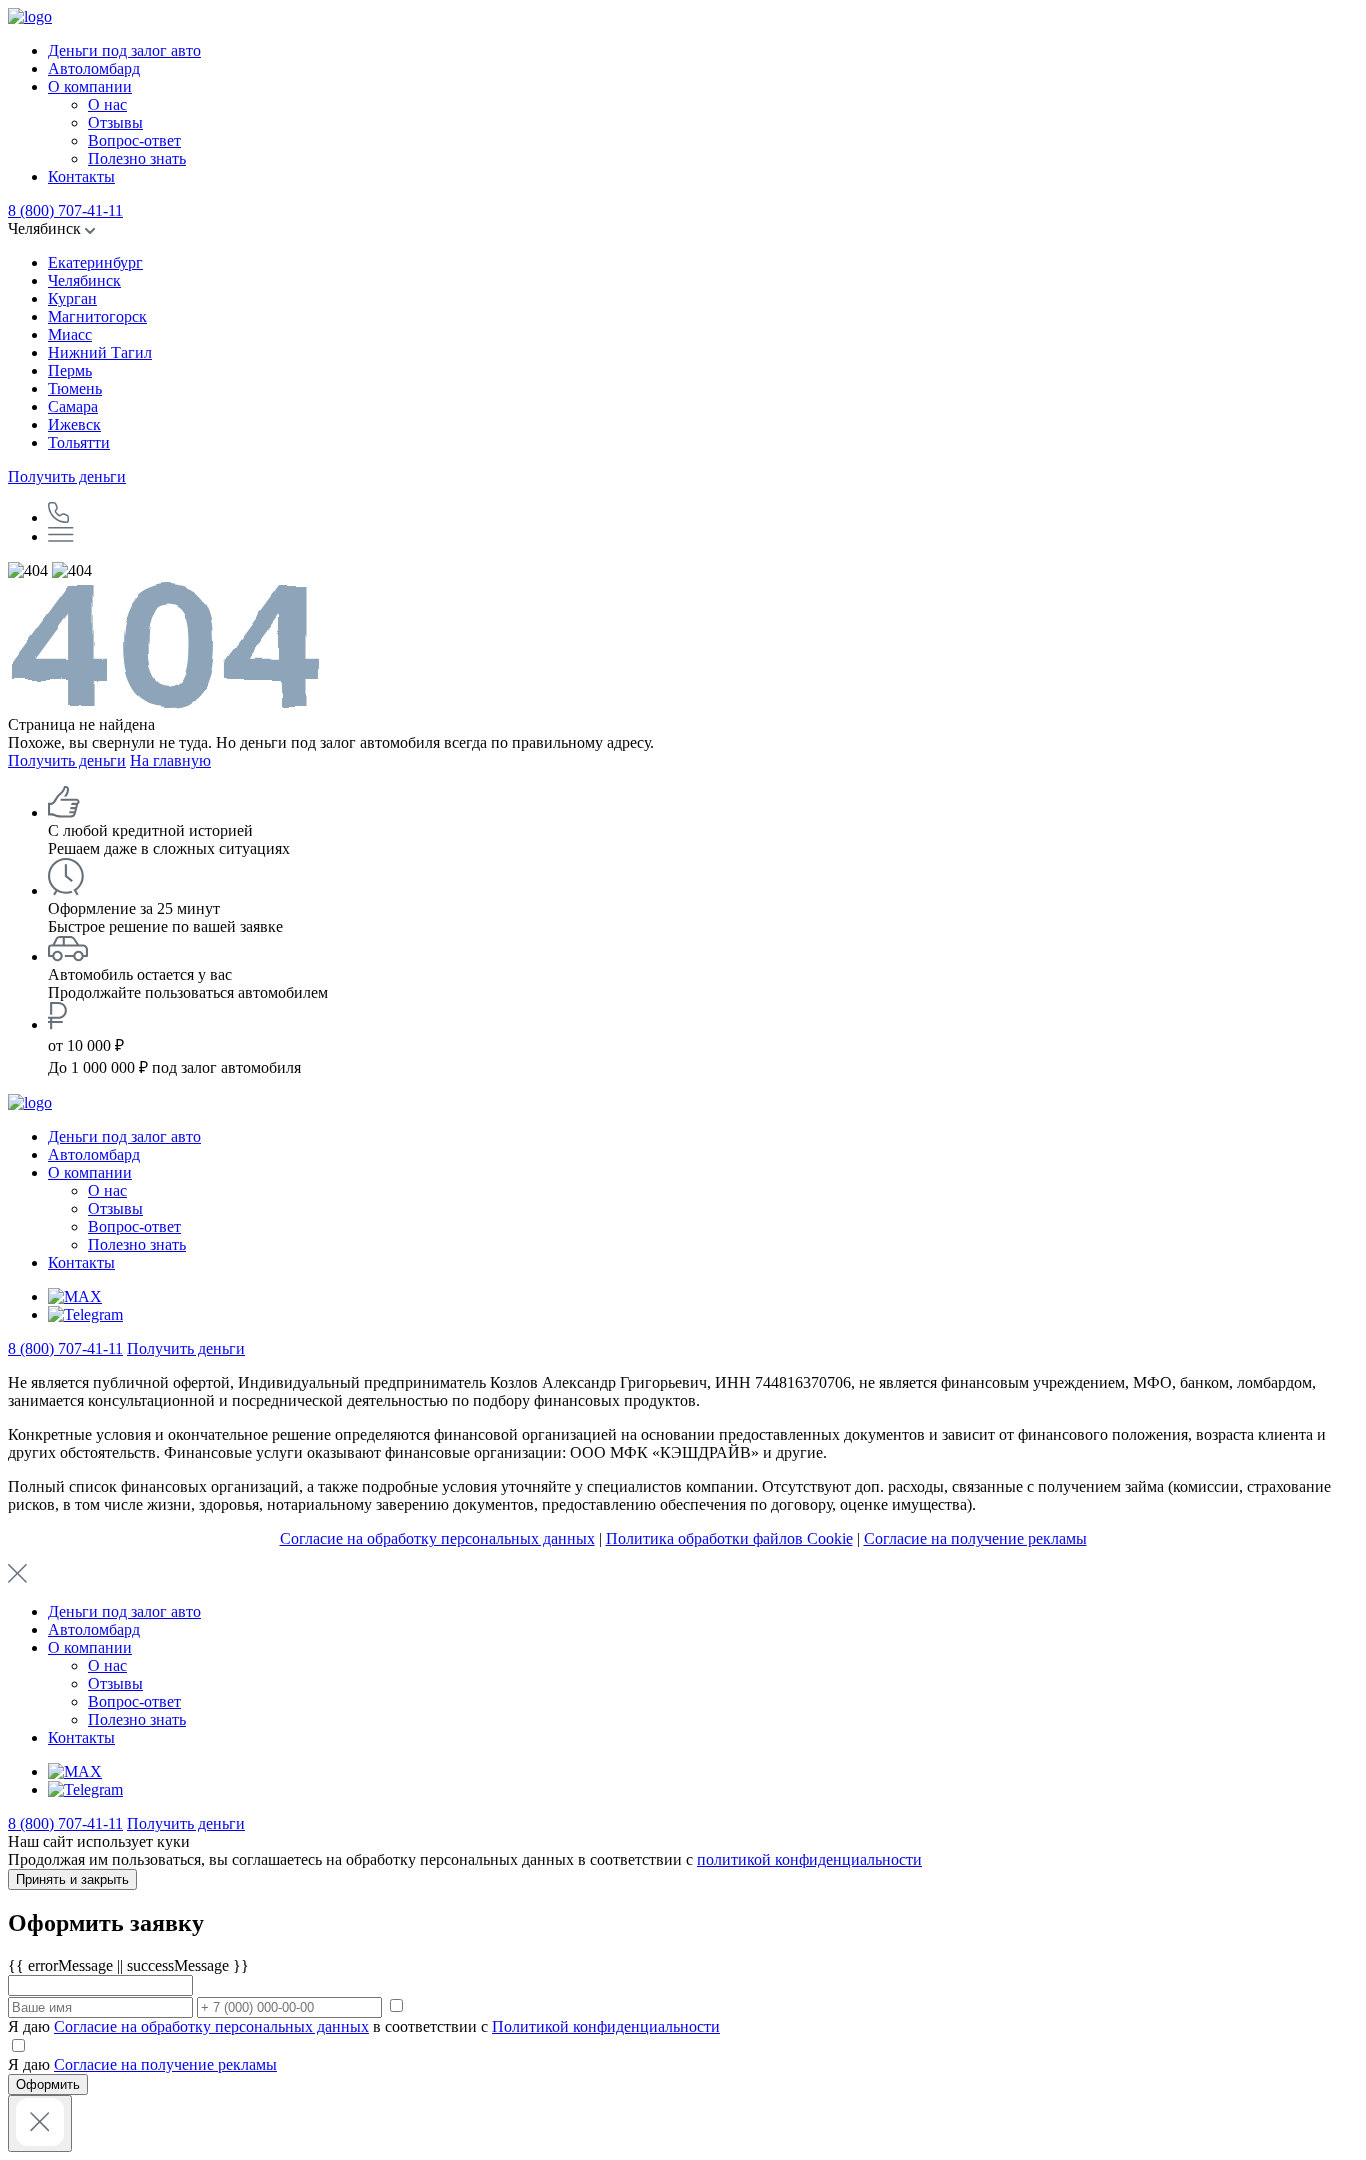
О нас (107, 104)
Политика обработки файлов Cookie (729, 1538)
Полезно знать (137, 158)
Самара (73, 406)
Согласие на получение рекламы (975, 1538)
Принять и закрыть (72, 1879)
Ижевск (74, 424)
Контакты (81, 176)
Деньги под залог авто (124, 50)
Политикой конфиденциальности (606, 2026)
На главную (170, 760)
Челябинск (84, 280)
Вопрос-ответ (134, 140)
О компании (90, 86)
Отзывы (115, 122)
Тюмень (75, 388)
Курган (72, 298)
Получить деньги (67, 476)
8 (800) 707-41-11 (65, 210)
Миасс (70, 334)
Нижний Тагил (100, 352)
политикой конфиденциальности (809, 1859)
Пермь (70, 370)
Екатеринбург (95, 262)
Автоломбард (94, 68)
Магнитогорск (97, 316)
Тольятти (79, 442)
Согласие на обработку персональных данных (437, 1538)
